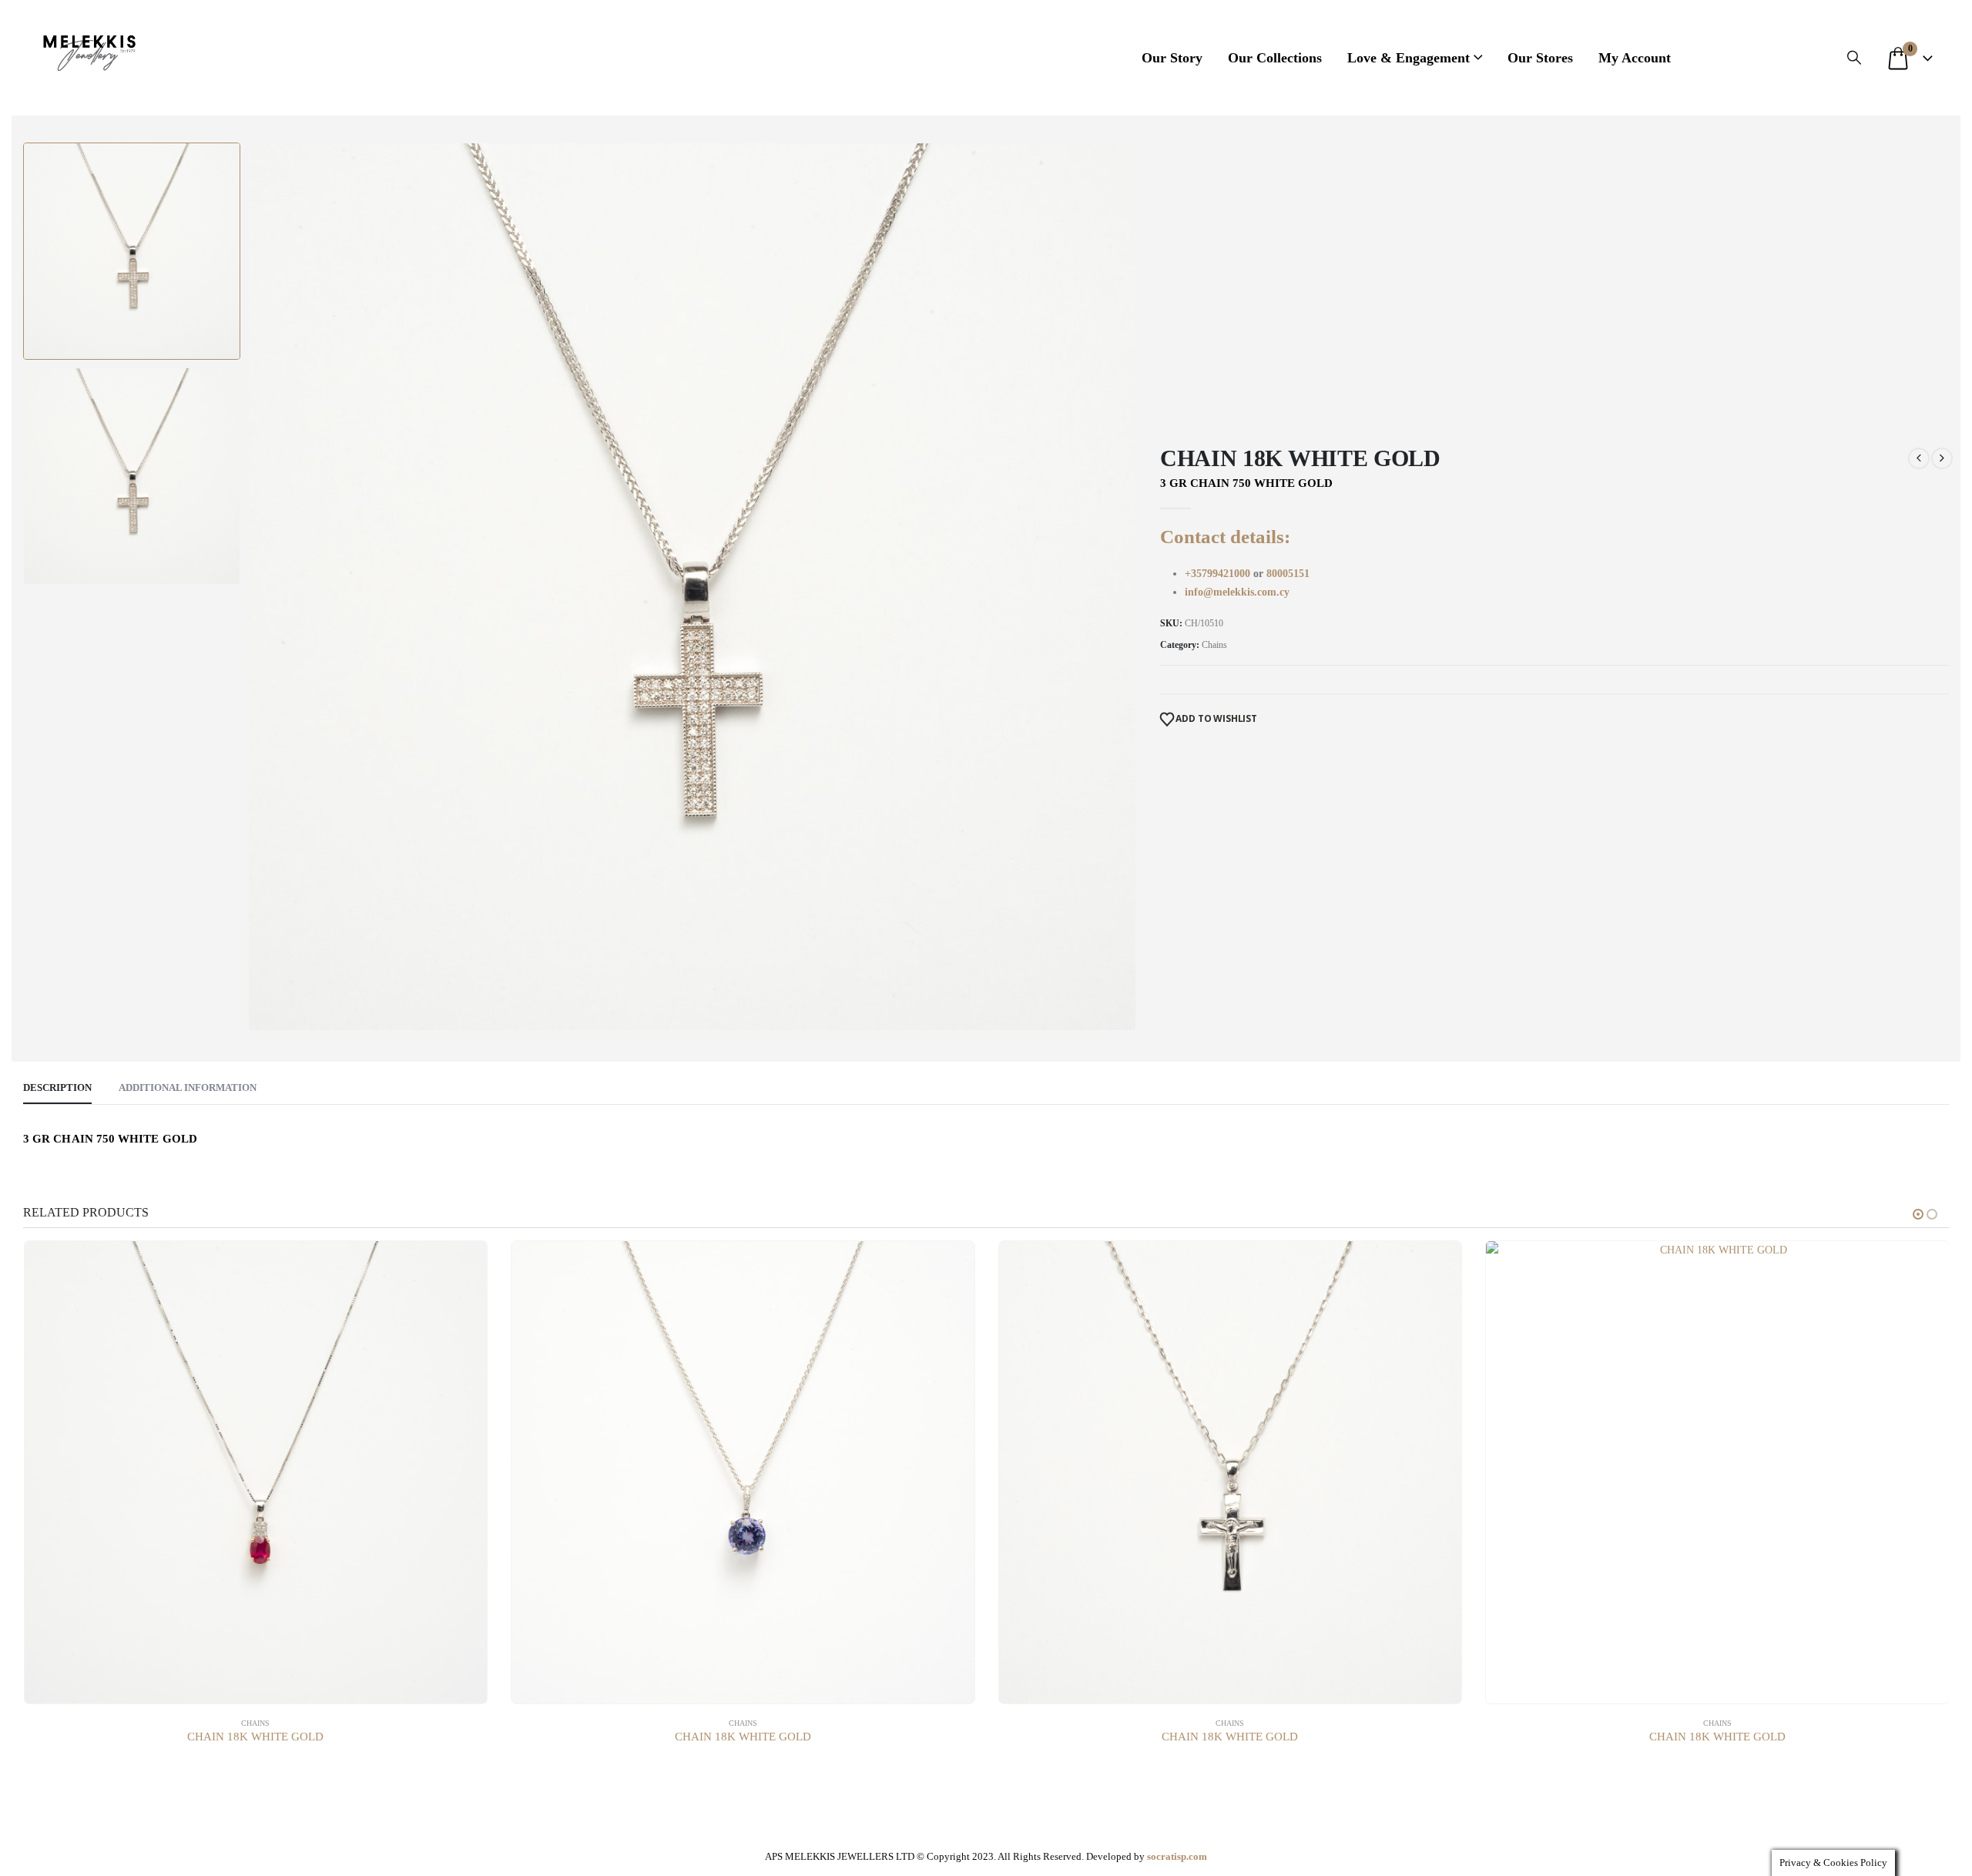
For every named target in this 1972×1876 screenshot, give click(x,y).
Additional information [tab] (188, 1087)
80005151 (1288, 574)
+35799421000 (1219, 574)
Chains (1214, 645)
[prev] (1919, 458)
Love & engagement (1409, 58)
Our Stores (1540, 58)
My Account (1635, 58)
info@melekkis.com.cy (1237, 592)
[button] (1854, 58)
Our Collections (1275, 58)
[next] (1942, 458)
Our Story (1172, 58)
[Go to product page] (256, 1473)
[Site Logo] (89, 50)
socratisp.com (1177, 1856)
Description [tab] (57, 1087)
